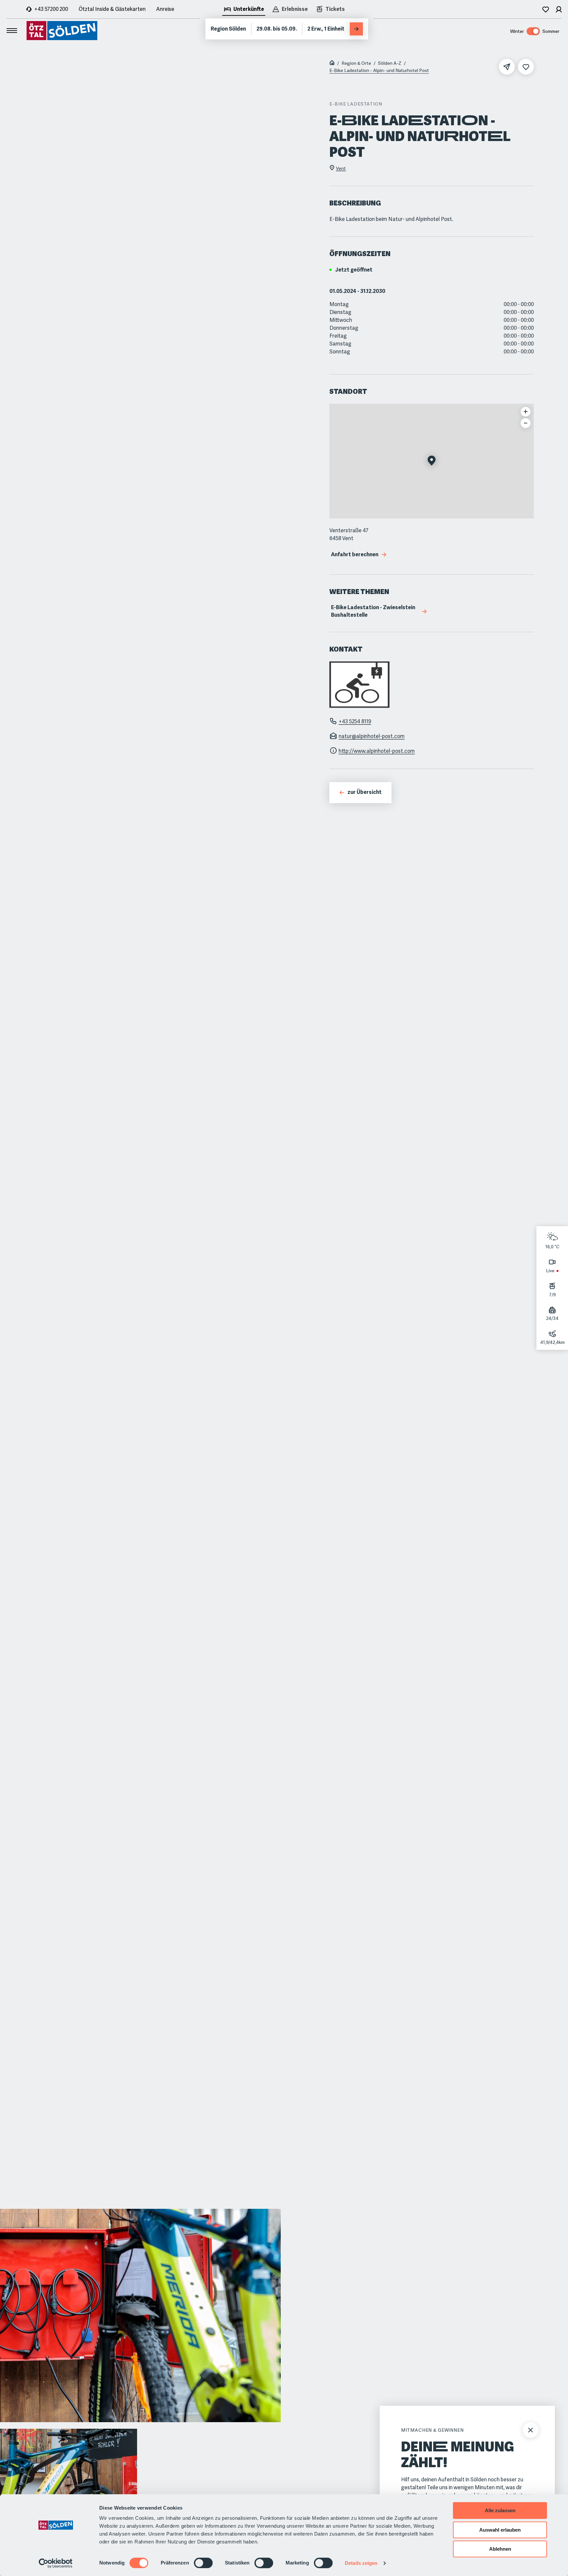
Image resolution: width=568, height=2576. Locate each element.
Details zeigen (361, 2563)
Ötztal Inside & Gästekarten (112, 9)
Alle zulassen (500, 2510)
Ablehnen (500, 2549)
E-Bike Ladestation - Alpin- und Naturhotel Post (379, 70)
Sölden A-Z (390, 63)
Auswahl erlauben (500, 2530)
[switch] (203, 2563)
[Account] (559, 9)
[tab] (244, 10)
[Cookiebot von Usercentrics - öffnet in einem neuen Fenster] (56, 2563)
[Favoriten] (546, 9)
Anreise (165, 9)
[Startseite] (332, 63)
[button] (432, 461)
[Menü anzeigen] (12, 31)
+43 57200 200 (51, 9)
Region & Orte (356, 63)
